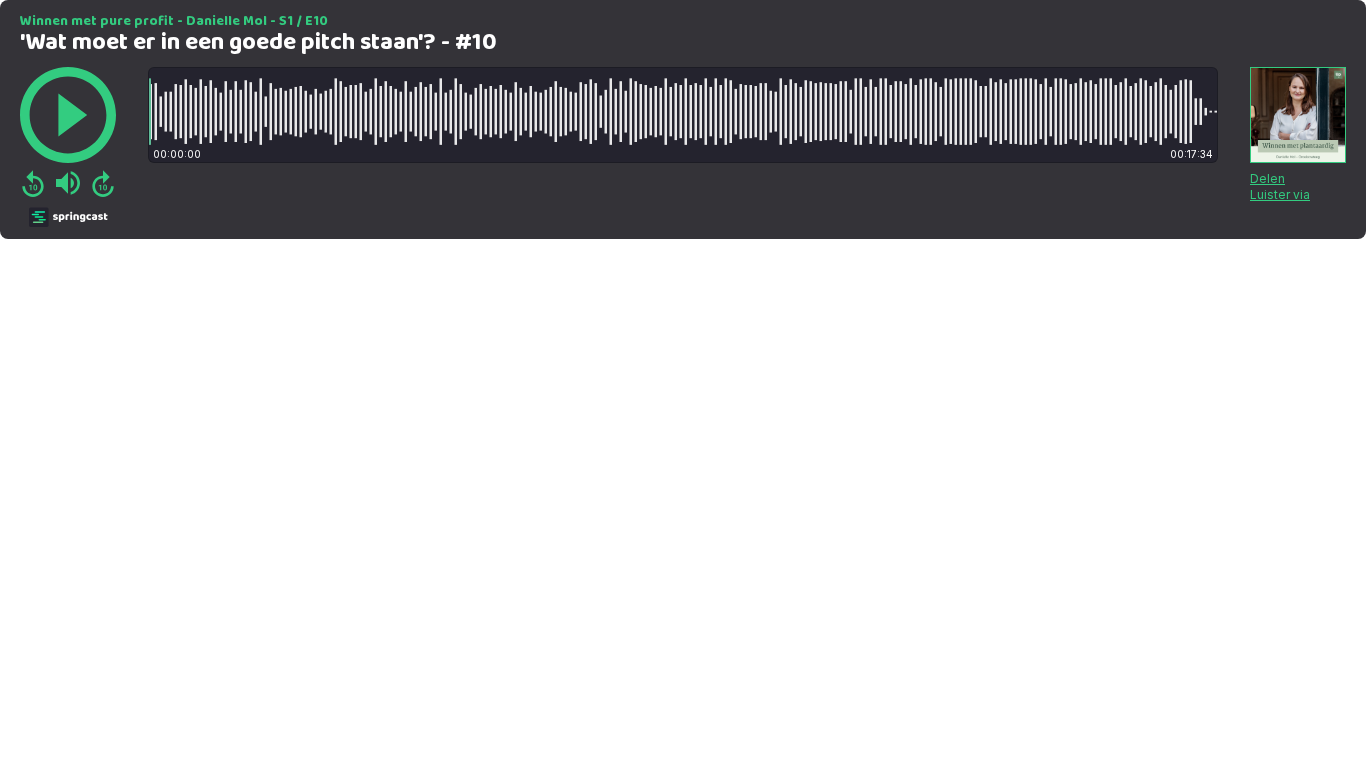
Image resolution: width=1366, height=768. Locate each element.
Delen (1267, 178)
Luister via (1280, 194)
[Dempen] (68, 183)
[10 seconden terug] (33, 183)
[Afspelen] (68, 115)
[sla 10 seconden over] (103, 183)
